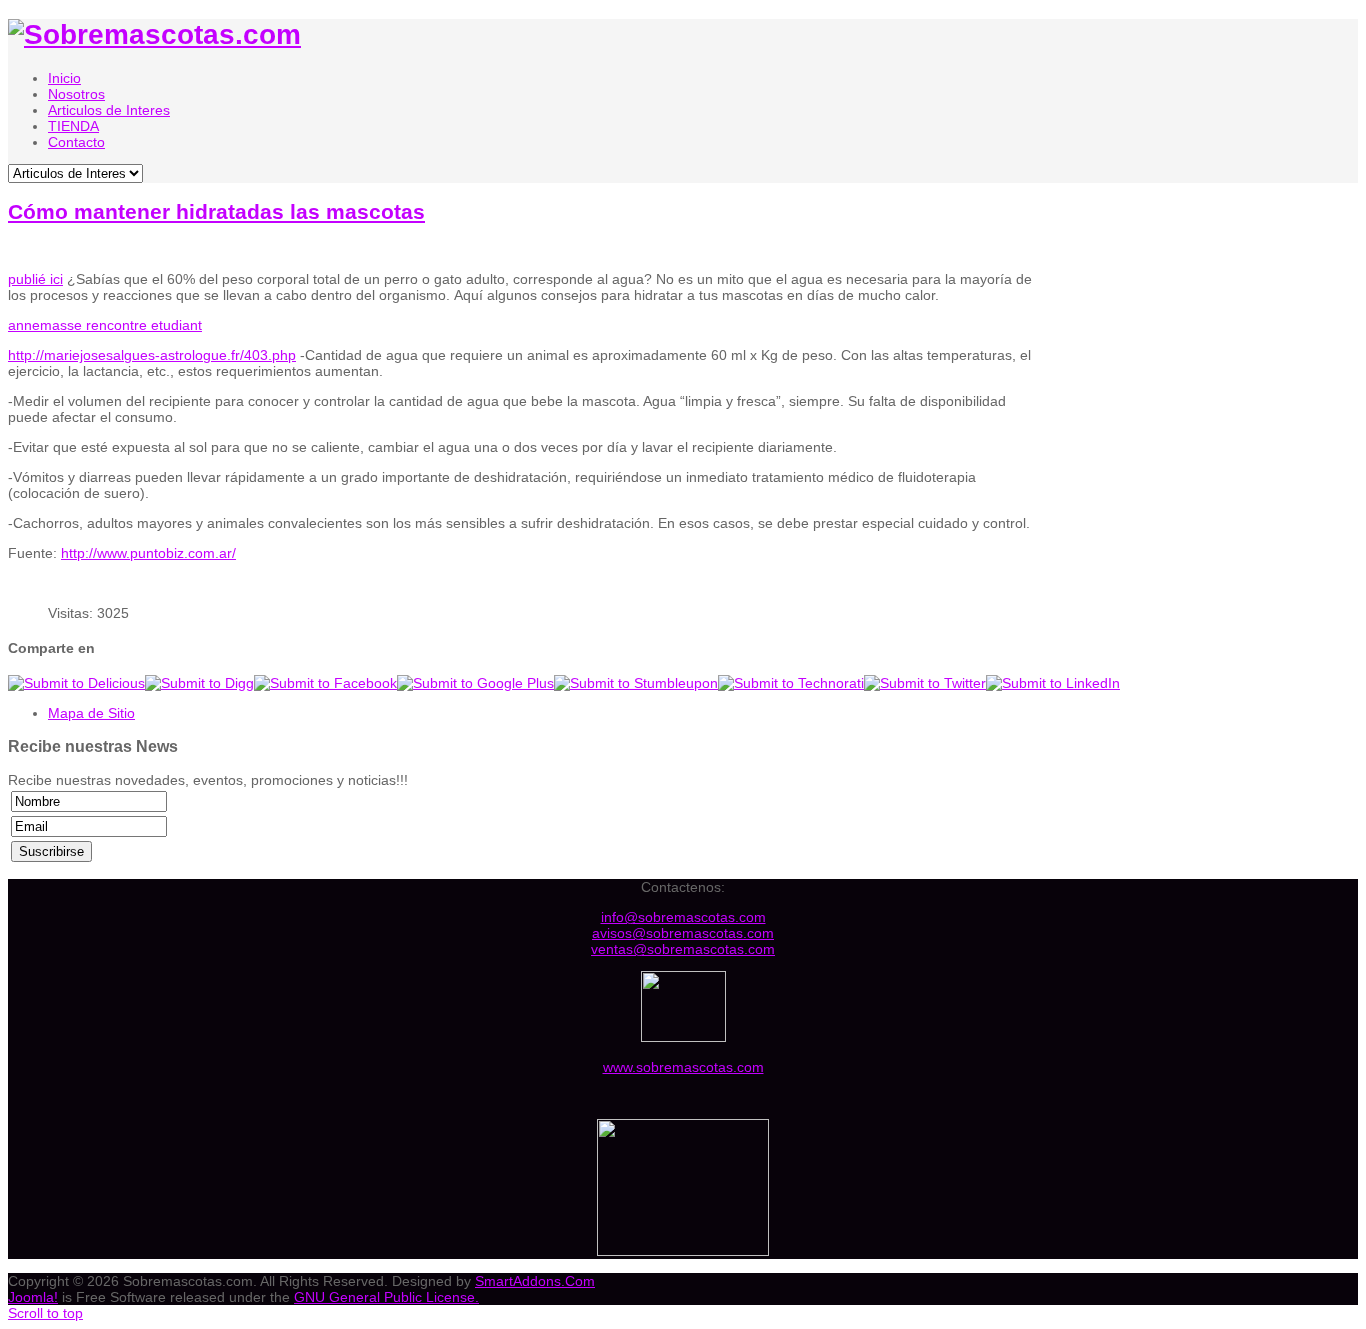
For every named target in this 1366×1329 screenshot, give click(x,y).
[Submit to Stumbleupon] (636, 683)
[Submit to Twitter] (925, 683)
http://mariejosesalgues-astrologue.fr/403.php (152, 355)
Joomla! (33, 1297)
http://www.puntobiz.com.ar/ (148, 553)
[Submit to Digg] (199, 683)
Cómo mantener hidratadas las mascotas (216, 211)
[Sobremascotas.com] (154, 34)
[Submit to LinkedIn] (1053, 683)
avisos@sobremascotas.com (683, 933)
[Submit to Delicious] (76, 683)
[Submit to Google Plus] (475, 683)
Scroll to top (45, 1313)
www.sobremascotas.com (683, 1067)
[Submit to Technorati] (791, 683)
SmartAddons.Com (535, 1281)
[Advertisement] (1206, 388)
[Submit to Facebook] (325, 683)
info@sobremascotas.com (683, 917)
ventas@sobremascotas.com (683, 949)
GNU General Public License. (386, 1297)
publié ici (35, 279)
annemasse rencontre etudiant (105, 325)
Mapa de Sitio (91, 713)
